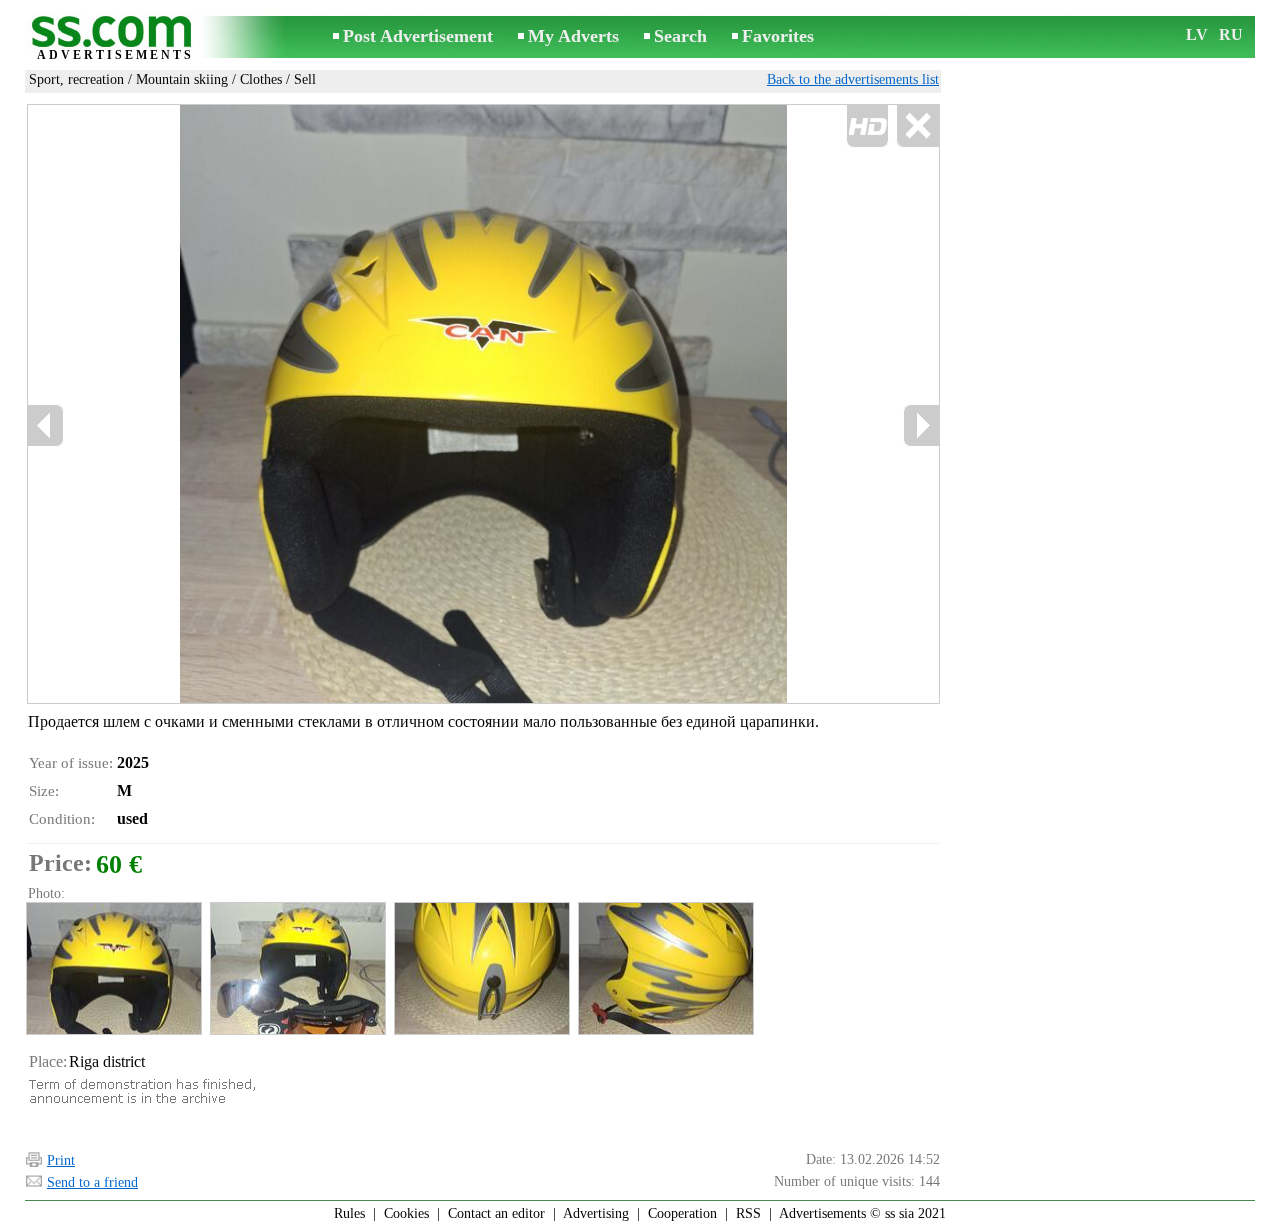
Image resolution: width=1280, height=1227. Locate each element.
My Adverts (573, 36)
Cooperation (682, 1213)
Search (680, 36)
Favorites (778, 36)
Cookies (406, 1213)
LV (1197, 34)
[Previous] (46, 425)
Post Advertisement (418, 36)
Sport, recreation (76, 79)
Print (61, 1160)
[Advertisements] (115, 38)
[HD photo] (483, 404)
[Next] (921, 425)
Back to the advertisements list (853, 79)
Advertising (596, 1213)
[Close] (917, 126)
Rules (349, 1213)
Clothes (261, 79)
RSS (748, 1213)
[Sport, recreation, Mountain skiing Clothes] (113, 968)
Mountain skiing (182, 79)
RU (1231, 34)
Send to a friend (92, 1182)
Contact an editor (496, 1213)
